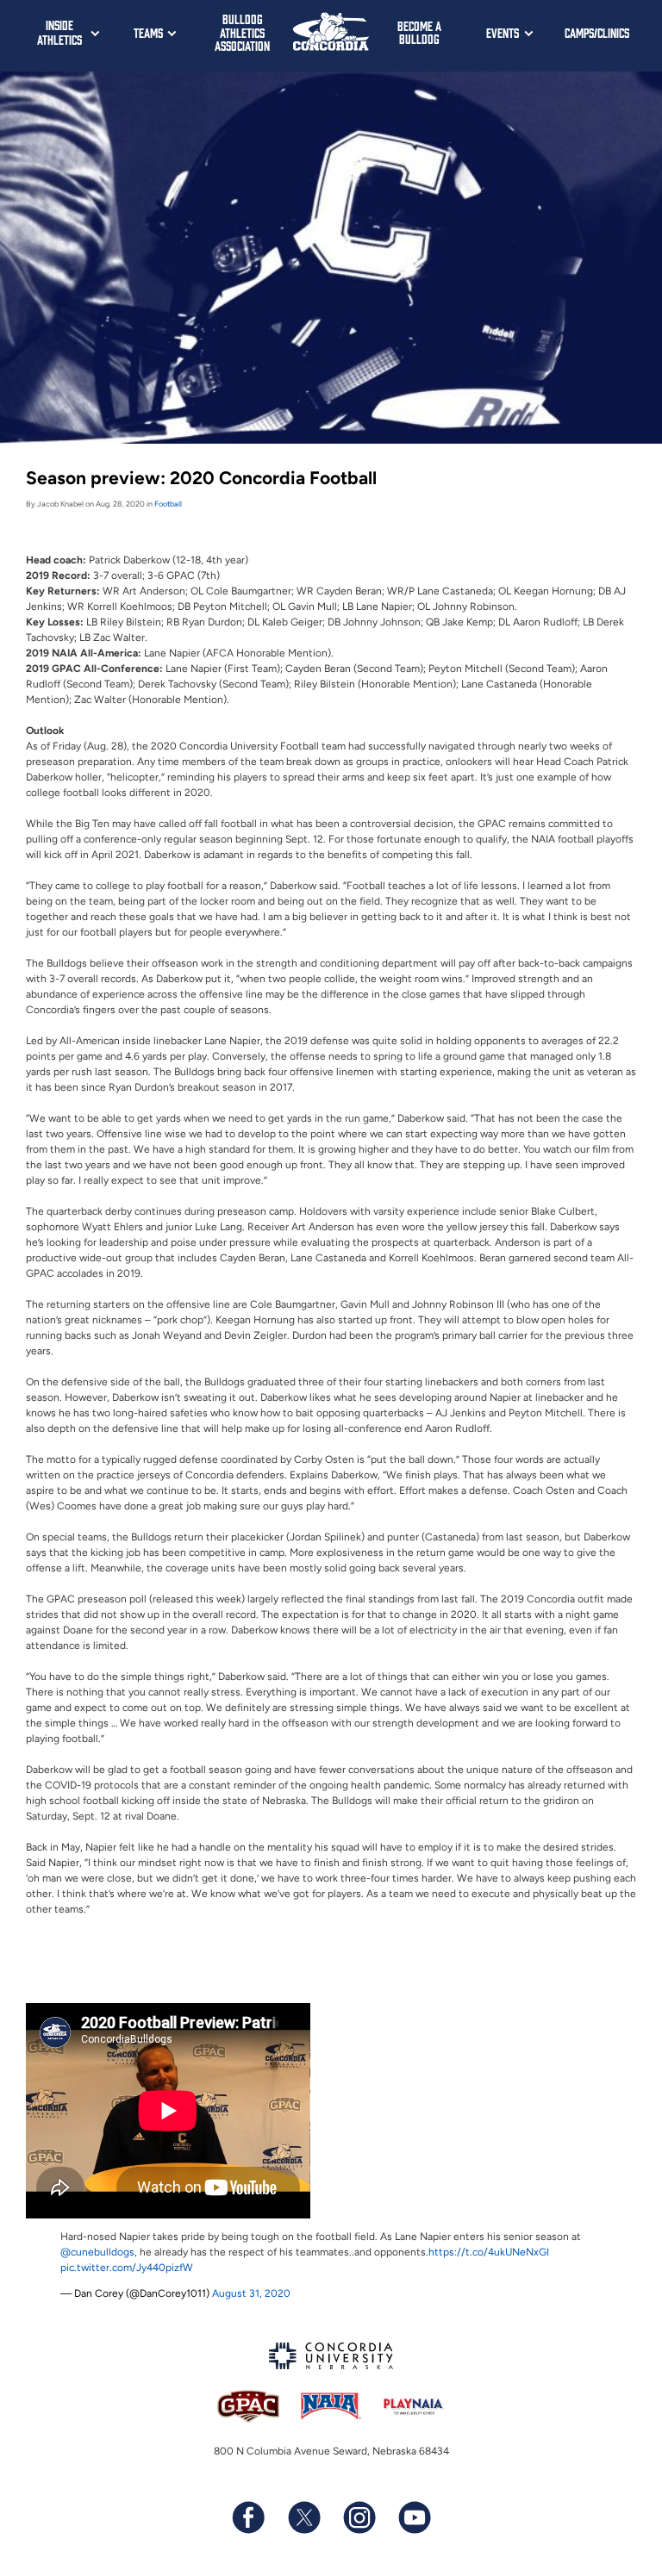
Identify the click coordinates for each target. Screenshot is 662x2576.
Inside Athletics (59, 32)
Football (168, 504)
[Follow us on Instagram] (359, 2517)
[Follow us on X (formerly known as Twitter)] (303, 2517)
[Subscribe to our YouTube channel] (414, 2517)
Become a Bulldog (419, 32)
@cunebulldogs (97, 2252)
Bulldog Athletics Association (242, 32)
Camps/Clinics (597, 32)
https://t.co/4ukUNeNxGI (489, 2252)
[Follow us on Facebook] (248, 2517)
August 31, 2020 (251, 2293)
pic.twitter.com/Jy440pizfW (127, 2268)
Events (503, 32)
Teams (148, 32)
